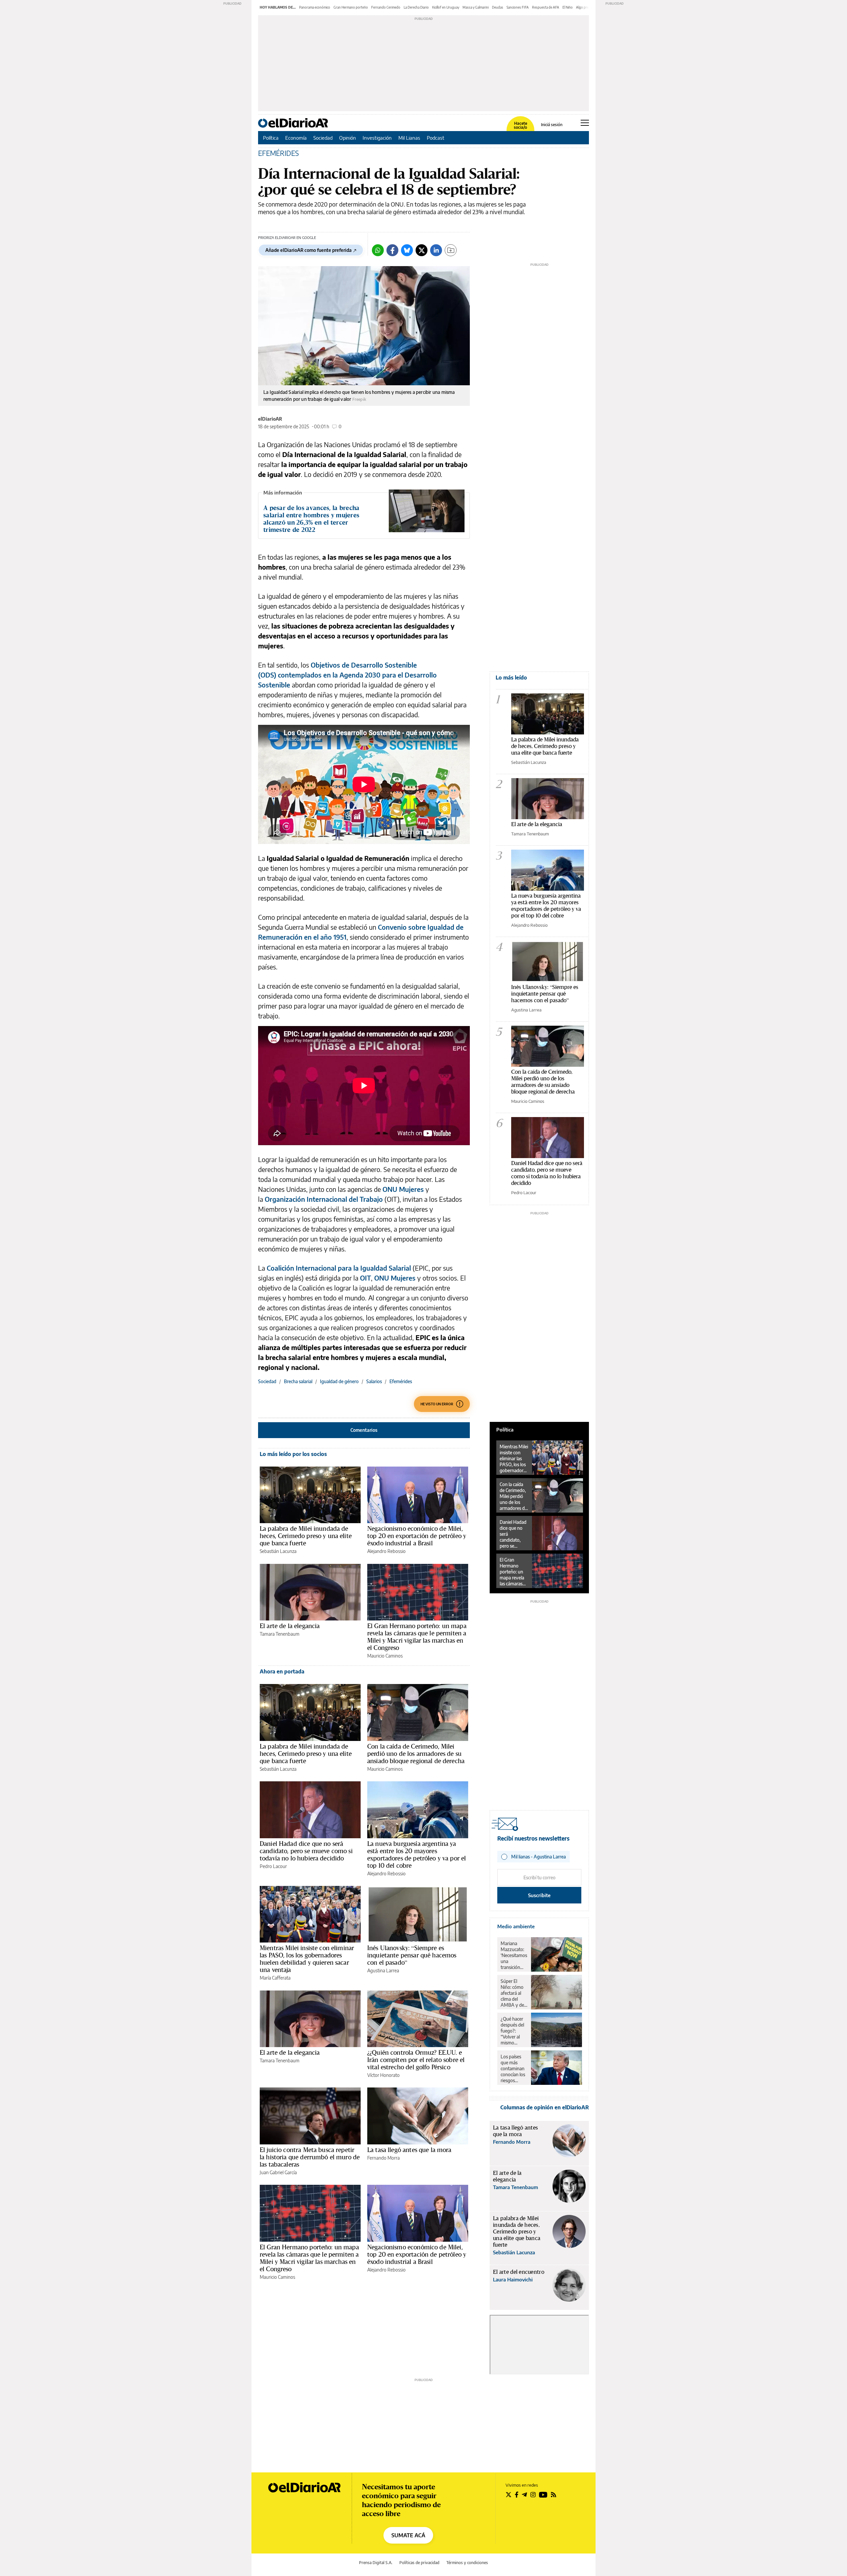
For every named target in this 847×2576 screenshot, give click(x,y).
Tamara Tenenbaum (280, 1634)
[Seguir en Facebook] (517, 2495)
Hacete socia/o (520, 125)
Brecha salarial (298, 1381)
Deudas (498, 7)
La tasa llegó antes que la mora (409, 2150)
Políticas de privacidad (419, 2563)
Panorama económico (315, 7)
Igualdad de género (339, 1381)
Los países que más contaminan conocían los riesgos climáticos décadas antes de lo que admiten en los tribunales (513, 2069)
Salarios (374, 1381)
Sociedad (323, 138)
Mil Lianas (409, 138)
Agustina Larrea (383, 1970)
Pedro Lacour (273, 1866)
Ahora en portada (282, 1671)
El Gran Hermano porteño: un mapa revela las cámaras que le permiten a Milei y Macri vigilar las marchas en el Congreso (417, 1637)
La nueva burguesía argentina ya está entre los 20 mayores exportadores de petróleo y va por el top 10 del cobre (417, 1854)
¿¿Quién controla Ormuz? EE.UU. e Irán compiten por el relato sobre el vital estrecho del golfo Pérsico (416, 2060)
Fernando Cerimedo (386, 7)
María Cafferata (275, 1978)
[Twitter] (422, 250)
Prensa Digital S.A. (376, 2563)
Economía (296, 138)
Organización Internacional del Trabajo (325, 1199)
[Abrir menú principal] (585, 123)
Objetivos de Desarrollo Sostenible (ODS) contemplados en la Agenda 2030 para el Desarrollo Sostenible (347, 675)
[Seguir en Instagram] (533, 2495)
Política (271, 138)
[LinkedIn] (436, 250)
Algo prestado (587, 7)
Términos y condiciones (467, 2563)
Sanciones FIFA (518, 7)
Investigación (377, 138)
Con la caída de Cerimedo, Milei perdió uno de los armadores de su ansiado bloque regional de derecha (416, 1754)
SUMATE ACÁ (408, 2535)
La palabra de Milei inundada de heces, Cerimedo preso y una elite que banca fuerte (306, 1536)
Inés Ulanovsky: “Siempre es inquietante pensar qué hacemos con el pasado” (412, 1955)
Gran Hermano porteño (351, 7)
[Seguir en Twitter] (509, 2495)
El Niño (568, 7)
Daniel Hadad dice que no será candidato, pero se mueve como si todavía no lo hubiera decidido (306, 1851)
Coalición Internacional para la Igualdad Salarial (339, 1268)
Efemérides (401, 1381)
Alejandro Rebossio (386, 1551)
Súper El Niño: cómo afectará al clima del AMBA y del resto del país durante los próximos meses (514, 1993)
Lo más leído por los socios (293, 1454)
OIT (365, 1278)
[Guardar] (451, 250)
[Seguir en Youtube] (543, 2495)
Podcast (436, 138)
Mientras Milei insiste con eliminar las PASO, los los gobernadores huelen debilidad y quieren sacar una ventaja (307, 1959)
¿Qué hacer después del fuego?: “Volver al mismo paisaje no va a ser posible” (514, 2031)
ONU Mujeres (404, 1189)
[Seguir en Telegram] (524, 2495)
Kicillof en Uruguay (446, 7)
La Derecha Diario (416, 7)
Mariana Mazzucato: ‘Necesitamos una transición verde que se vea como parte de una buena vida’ (514, 1955)
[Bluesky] (407, 250)
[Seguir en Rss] (554, 2495)
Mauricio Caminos (385, 1656)
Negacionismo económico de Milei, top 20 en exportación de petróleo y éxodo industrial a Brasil (417, 1536)
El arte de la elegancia (290, 1626)
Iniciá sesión (552, 125)
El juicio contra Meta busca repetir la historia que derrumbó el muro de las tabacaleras (310, 2157)
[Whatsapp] (378, 250)
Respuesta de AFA (546, 7)
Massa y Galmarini (476, 7)
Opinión (348, 138)
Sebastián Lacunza (278, 1551)
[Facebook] (392, 250)
